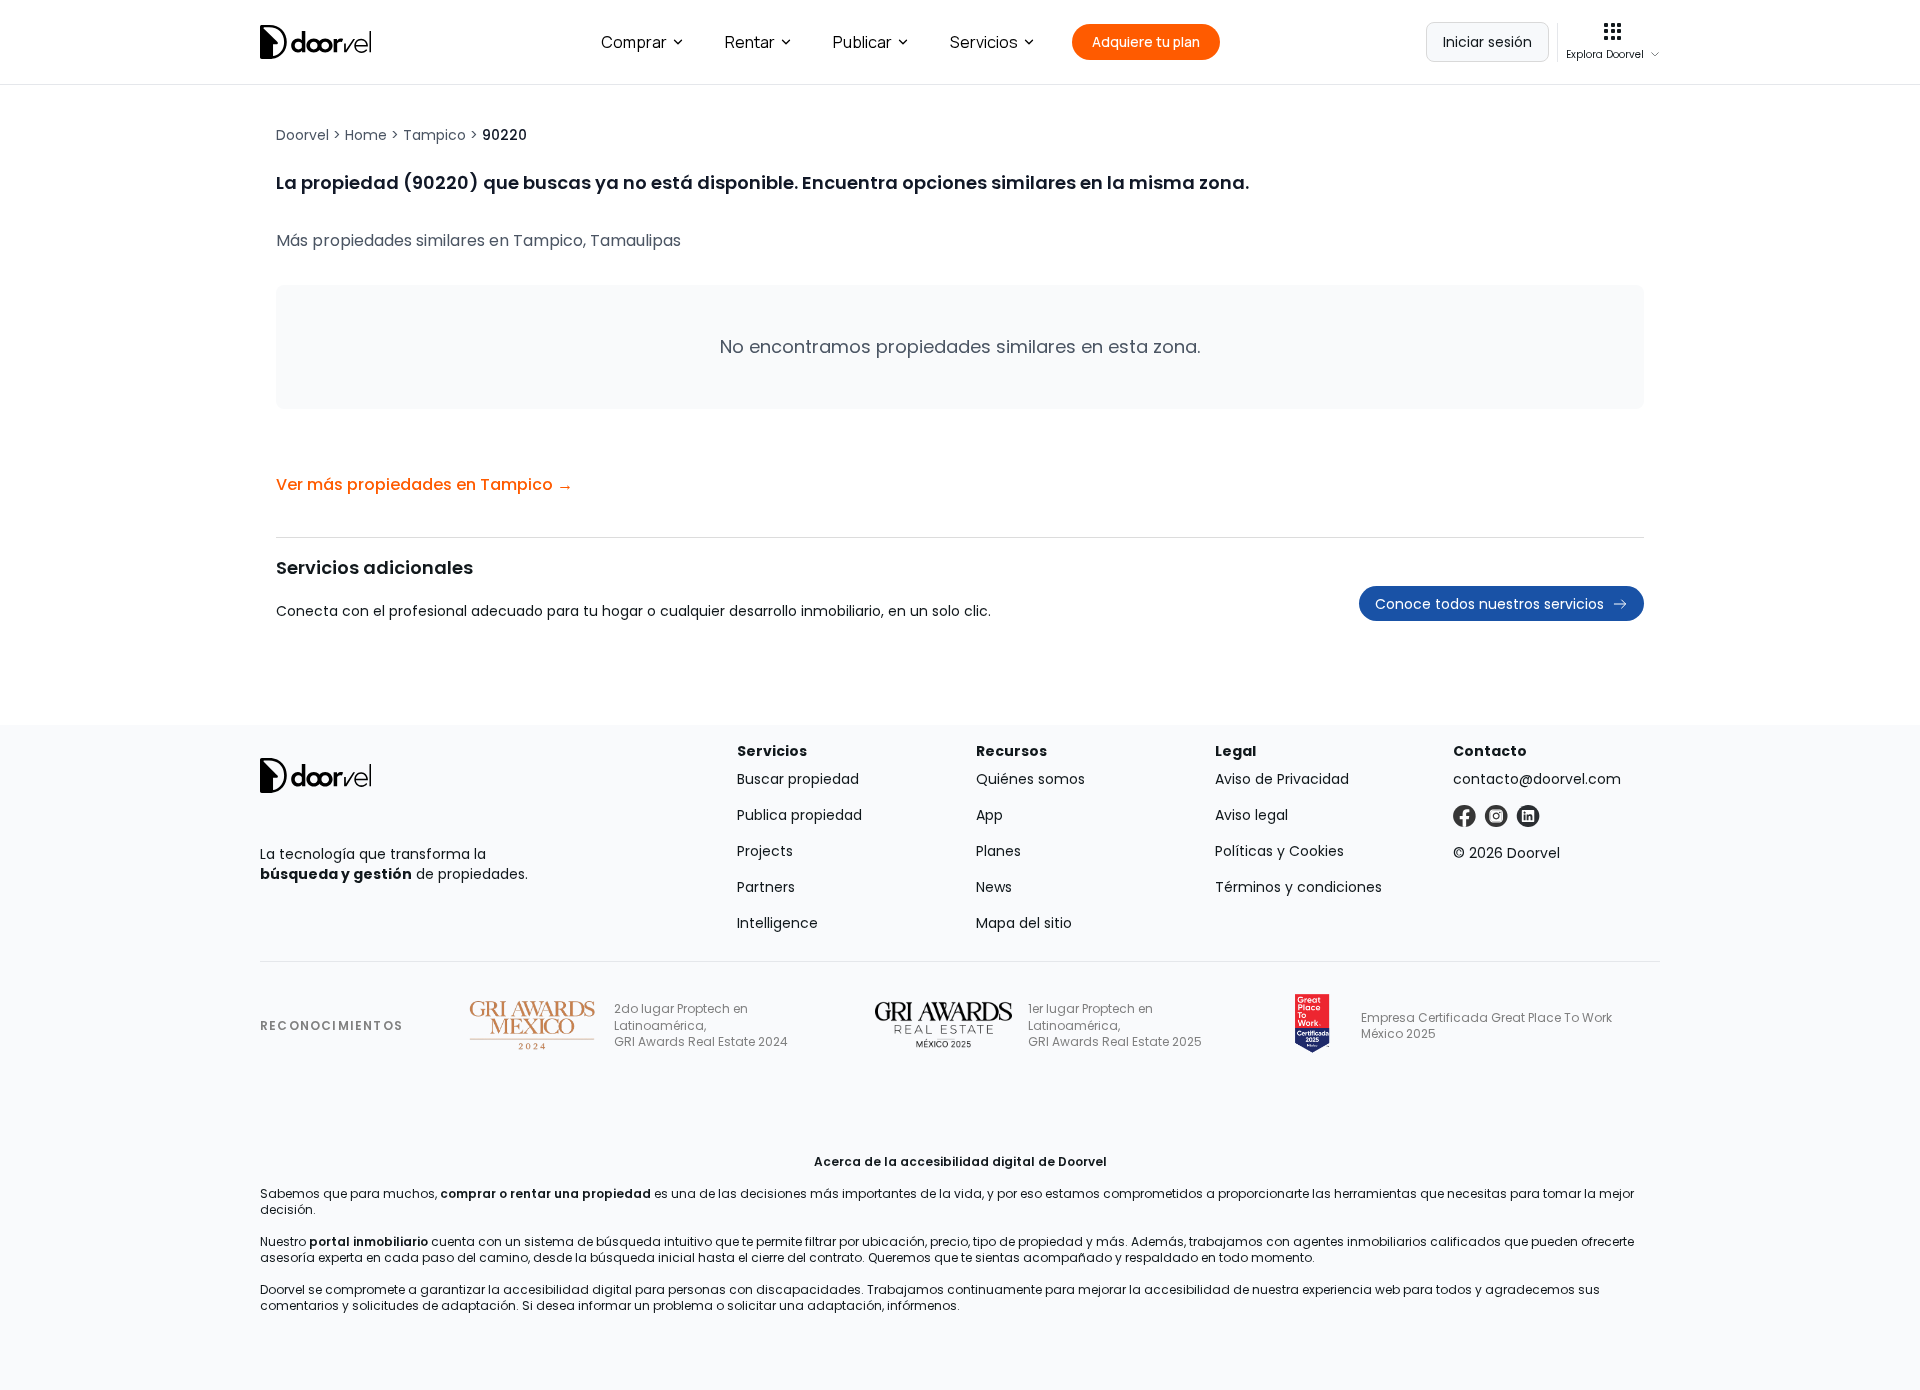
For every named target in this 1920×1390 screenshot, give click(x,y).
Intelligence (777, 923)
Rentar (750, 42)
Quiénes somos (1030, 779)
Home (366, 135)
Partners (766, 887)
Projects (765, 851)
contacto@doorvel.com (1537, 779)
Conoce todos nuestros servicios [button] (1489, 604)
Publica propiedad (799, 815)
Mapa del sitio (1024, 923)
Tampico (434, 135)
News (994, 887)
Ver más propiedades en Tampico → (424, 484)
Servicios (984, 42)
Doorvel (302, 135)
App (989, 815)
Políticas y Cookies (1279, 851)
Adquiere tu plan (1146, 41)
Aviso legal (1251, 815)
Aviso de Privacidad (1282, 779)
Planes (998, 851)
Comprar (634, 42)
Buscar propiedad (798, 779)
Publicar (862, 42)
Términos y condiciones (1298, 887)
